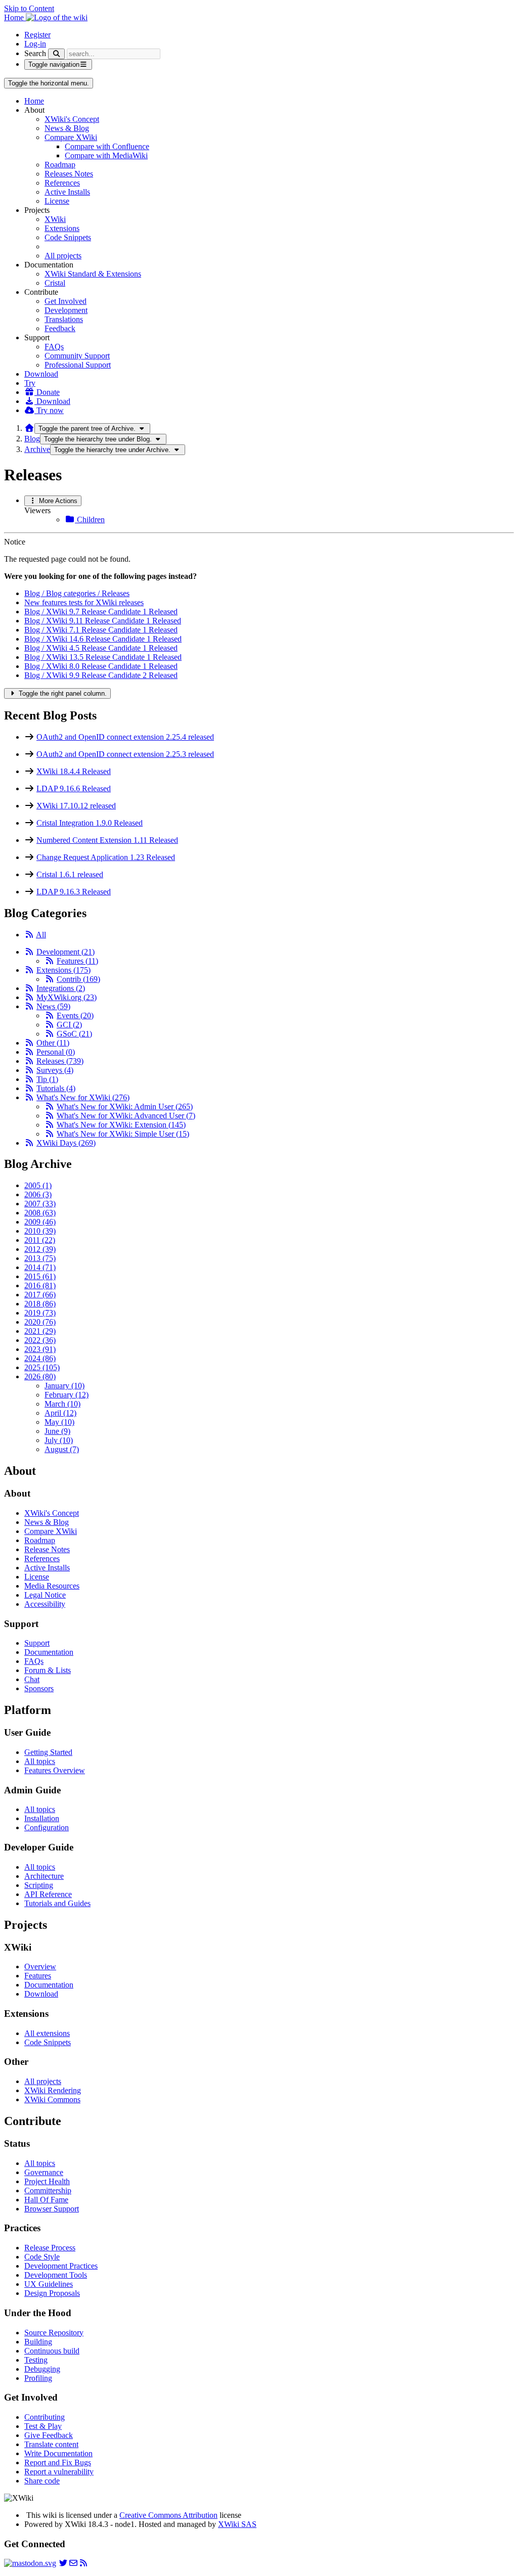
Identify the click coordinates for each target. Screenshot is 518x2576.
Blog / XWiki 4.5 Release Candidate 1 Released (101, 648)
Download (41, 374)
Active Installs (67, 192)
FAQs (54, 347)
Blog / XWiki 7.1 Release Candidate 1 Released (101, 630)
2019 (40, 1313)
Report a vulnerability (59, 2472)
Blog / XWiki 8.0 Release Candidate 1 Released (101, 666)
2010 (40, 1231)
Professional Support (78, 365)
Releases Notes (69, 174)
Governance (44, 2172)
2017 (40, 1295)
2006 (38, 1194)
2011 (40, 1240)
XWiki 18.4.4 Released (74, 771)
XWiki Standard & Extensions (93, 274)
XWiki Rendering (53, 2090)
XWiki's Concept (72, 119)
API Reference (48, 1894)
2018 (40, 1304)
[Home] (29, 428)
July (59, 1440)
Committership (48, 2190)
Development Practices (61, 2266)
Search (35, 53)
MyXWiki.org (67, 997)
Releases (60, 1061)
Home (34, 101)
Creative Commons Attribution (168, 2515)
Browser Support (52, 2209)
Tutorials (56, 1088)
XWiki (55, 219)
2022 (40, 1340)
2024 (40, 1358)
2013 (40, 1258)
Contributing (45, 2417)
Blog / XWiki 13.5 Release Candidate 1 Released (103, 657)
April (60, 1413)
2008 (40, 1213)
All (41, 935)
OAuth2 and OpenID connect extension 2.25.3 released (125, 754)
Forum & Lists (48, 1670)
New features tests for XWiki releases (84, 602)
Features (77, 961)
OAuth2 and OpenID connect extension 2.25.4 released (125, 737)
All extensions (47, 2033)
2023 (40, 1349)
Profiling (38, 2378)
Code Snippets (68, 237)
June (57, 1431)
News (53, 1006)
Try (30, 383)
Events (75, 1015)
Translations (64, 319)
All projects (63, 256)
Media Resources (52, 1586)
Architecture (44, 1876)
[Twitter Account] (63, 2563)
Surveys (55, 1070)
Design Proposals (52, 2293)
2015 (40, 1276)
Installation (42, 1818)
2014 (40, 1267)
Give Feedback (49, 2435)
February (67, 1395)
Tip (47, 1079)
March (62, 1404)
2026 (40, 1376)
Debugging (42, 2369)
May (59, 1422)
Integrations (61, 988)
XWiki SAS (237, 2524)
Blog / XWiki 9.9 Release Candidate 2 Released (101, 675)
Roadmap (60, 165)
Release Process (50, 2248)
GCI (69, 1025)
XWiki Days (66, 1143)
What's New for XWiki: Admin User (125, 1106)
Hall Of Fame (46, 2200)
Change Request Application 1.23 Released (106, 857)
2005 (38, 1185)
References (62, 183)
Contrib (78, 979)
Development (66, 310)
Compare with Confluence (107, 146)
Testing (36, 2360)
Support (37, 1643)
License (57, 201)
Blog (32, 439)
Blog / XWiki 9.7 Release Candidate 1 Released (101, 612)
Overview (40, 1967)
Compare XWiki (71, 137)
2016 (40, 1285)
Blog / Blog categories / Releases (77, 593)
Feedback (60, 328)
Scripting (39, 1885)
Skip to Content (29, 8)
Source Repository (54, 2333)
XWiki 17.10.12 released (76, 806)
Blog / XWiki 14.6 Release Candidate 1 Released (103, 639)
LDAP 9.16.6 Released (74, 788)
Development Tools (56, 2275)
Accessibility (45, 1604)
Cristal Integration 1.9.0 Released (90, 823)
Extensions (62, 228)
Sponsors (39, 1688)
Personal (56, 1052)
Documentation (49, 1652)
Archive (37, 449)
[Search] (56, 54)
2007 (40, 1204)
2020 (40, 1322)
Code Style (42, 2257)
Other (53, 1043)
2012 (40, 1249)
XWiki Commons (52, 2099)
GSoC (74, 1034)
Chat (32, 1679)
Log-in (35, 44)
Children (90, 519)
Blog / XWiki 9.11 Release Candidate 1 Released (103, 621)
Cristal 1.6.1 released (70, 874)
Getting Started (48, 1752)
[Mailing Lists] (73, 2563)
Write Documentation (58, 2453)
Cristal (55, 283)
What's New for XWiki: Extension (121, 1125)
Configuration (47, 1827)
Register (37, 35)
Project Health (47, 2181)
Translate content (51, 2444)
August (62, 1449)
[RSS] (29, 935)
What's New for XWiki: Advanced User (126, 1116)
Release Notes (47, 1549)
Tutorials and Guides (57, 1903)
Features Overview (55, 1770)
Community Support (77, 356)
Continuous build (52, 2351)
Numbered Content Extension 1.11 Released (107, 840)
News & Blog (67, 128)
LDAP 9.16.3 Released (74, 892)
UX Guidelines (49, 2284)
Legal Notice (45, 1595)
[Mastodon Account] (30, 2563)
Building (38, 2342)
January (64, 1386)
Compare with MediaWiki (106, 155)
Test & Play (43, 2426)
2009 (40, 1222)
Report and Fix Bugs (58, 2462)
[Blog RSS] (83, 2563)
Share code (42, 2481)
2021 (40, 1331)
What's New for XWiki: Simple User (123, 1134)
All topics (40, 1761)
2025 (42, 1367)
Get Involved (66, 301)
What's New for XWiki (83, 1097)
